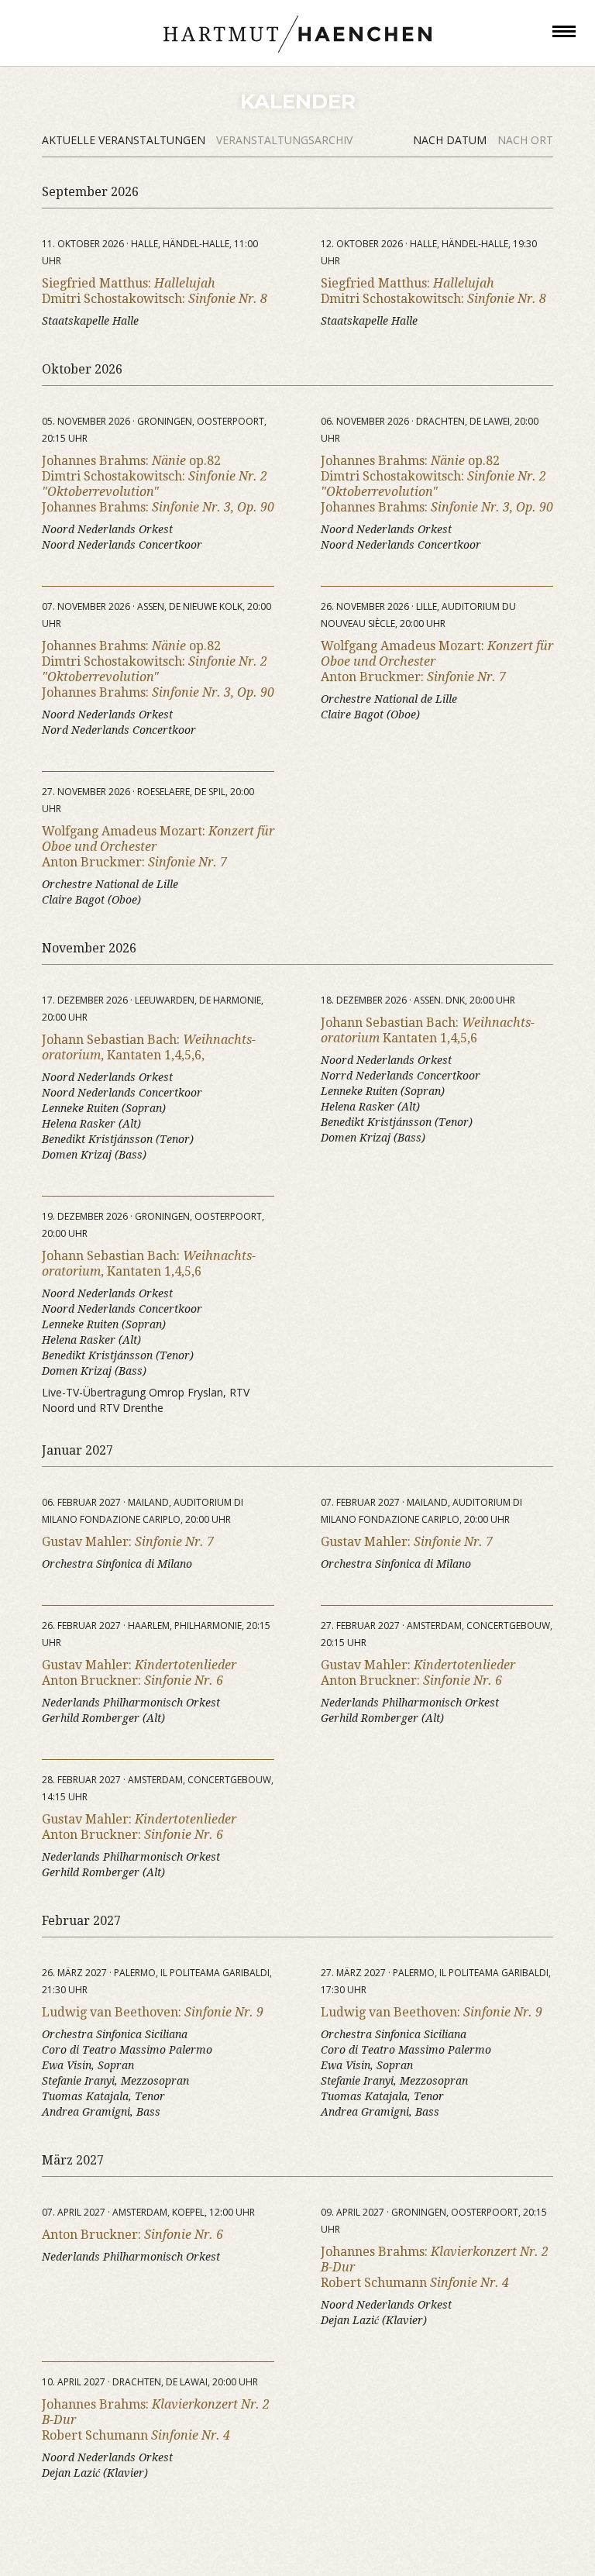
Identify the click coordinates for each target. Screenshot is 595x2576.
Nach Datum (451, 140)
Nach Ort (525, 140)
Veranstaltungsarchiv (284, 140)
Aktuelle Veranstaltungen (125, 140)
